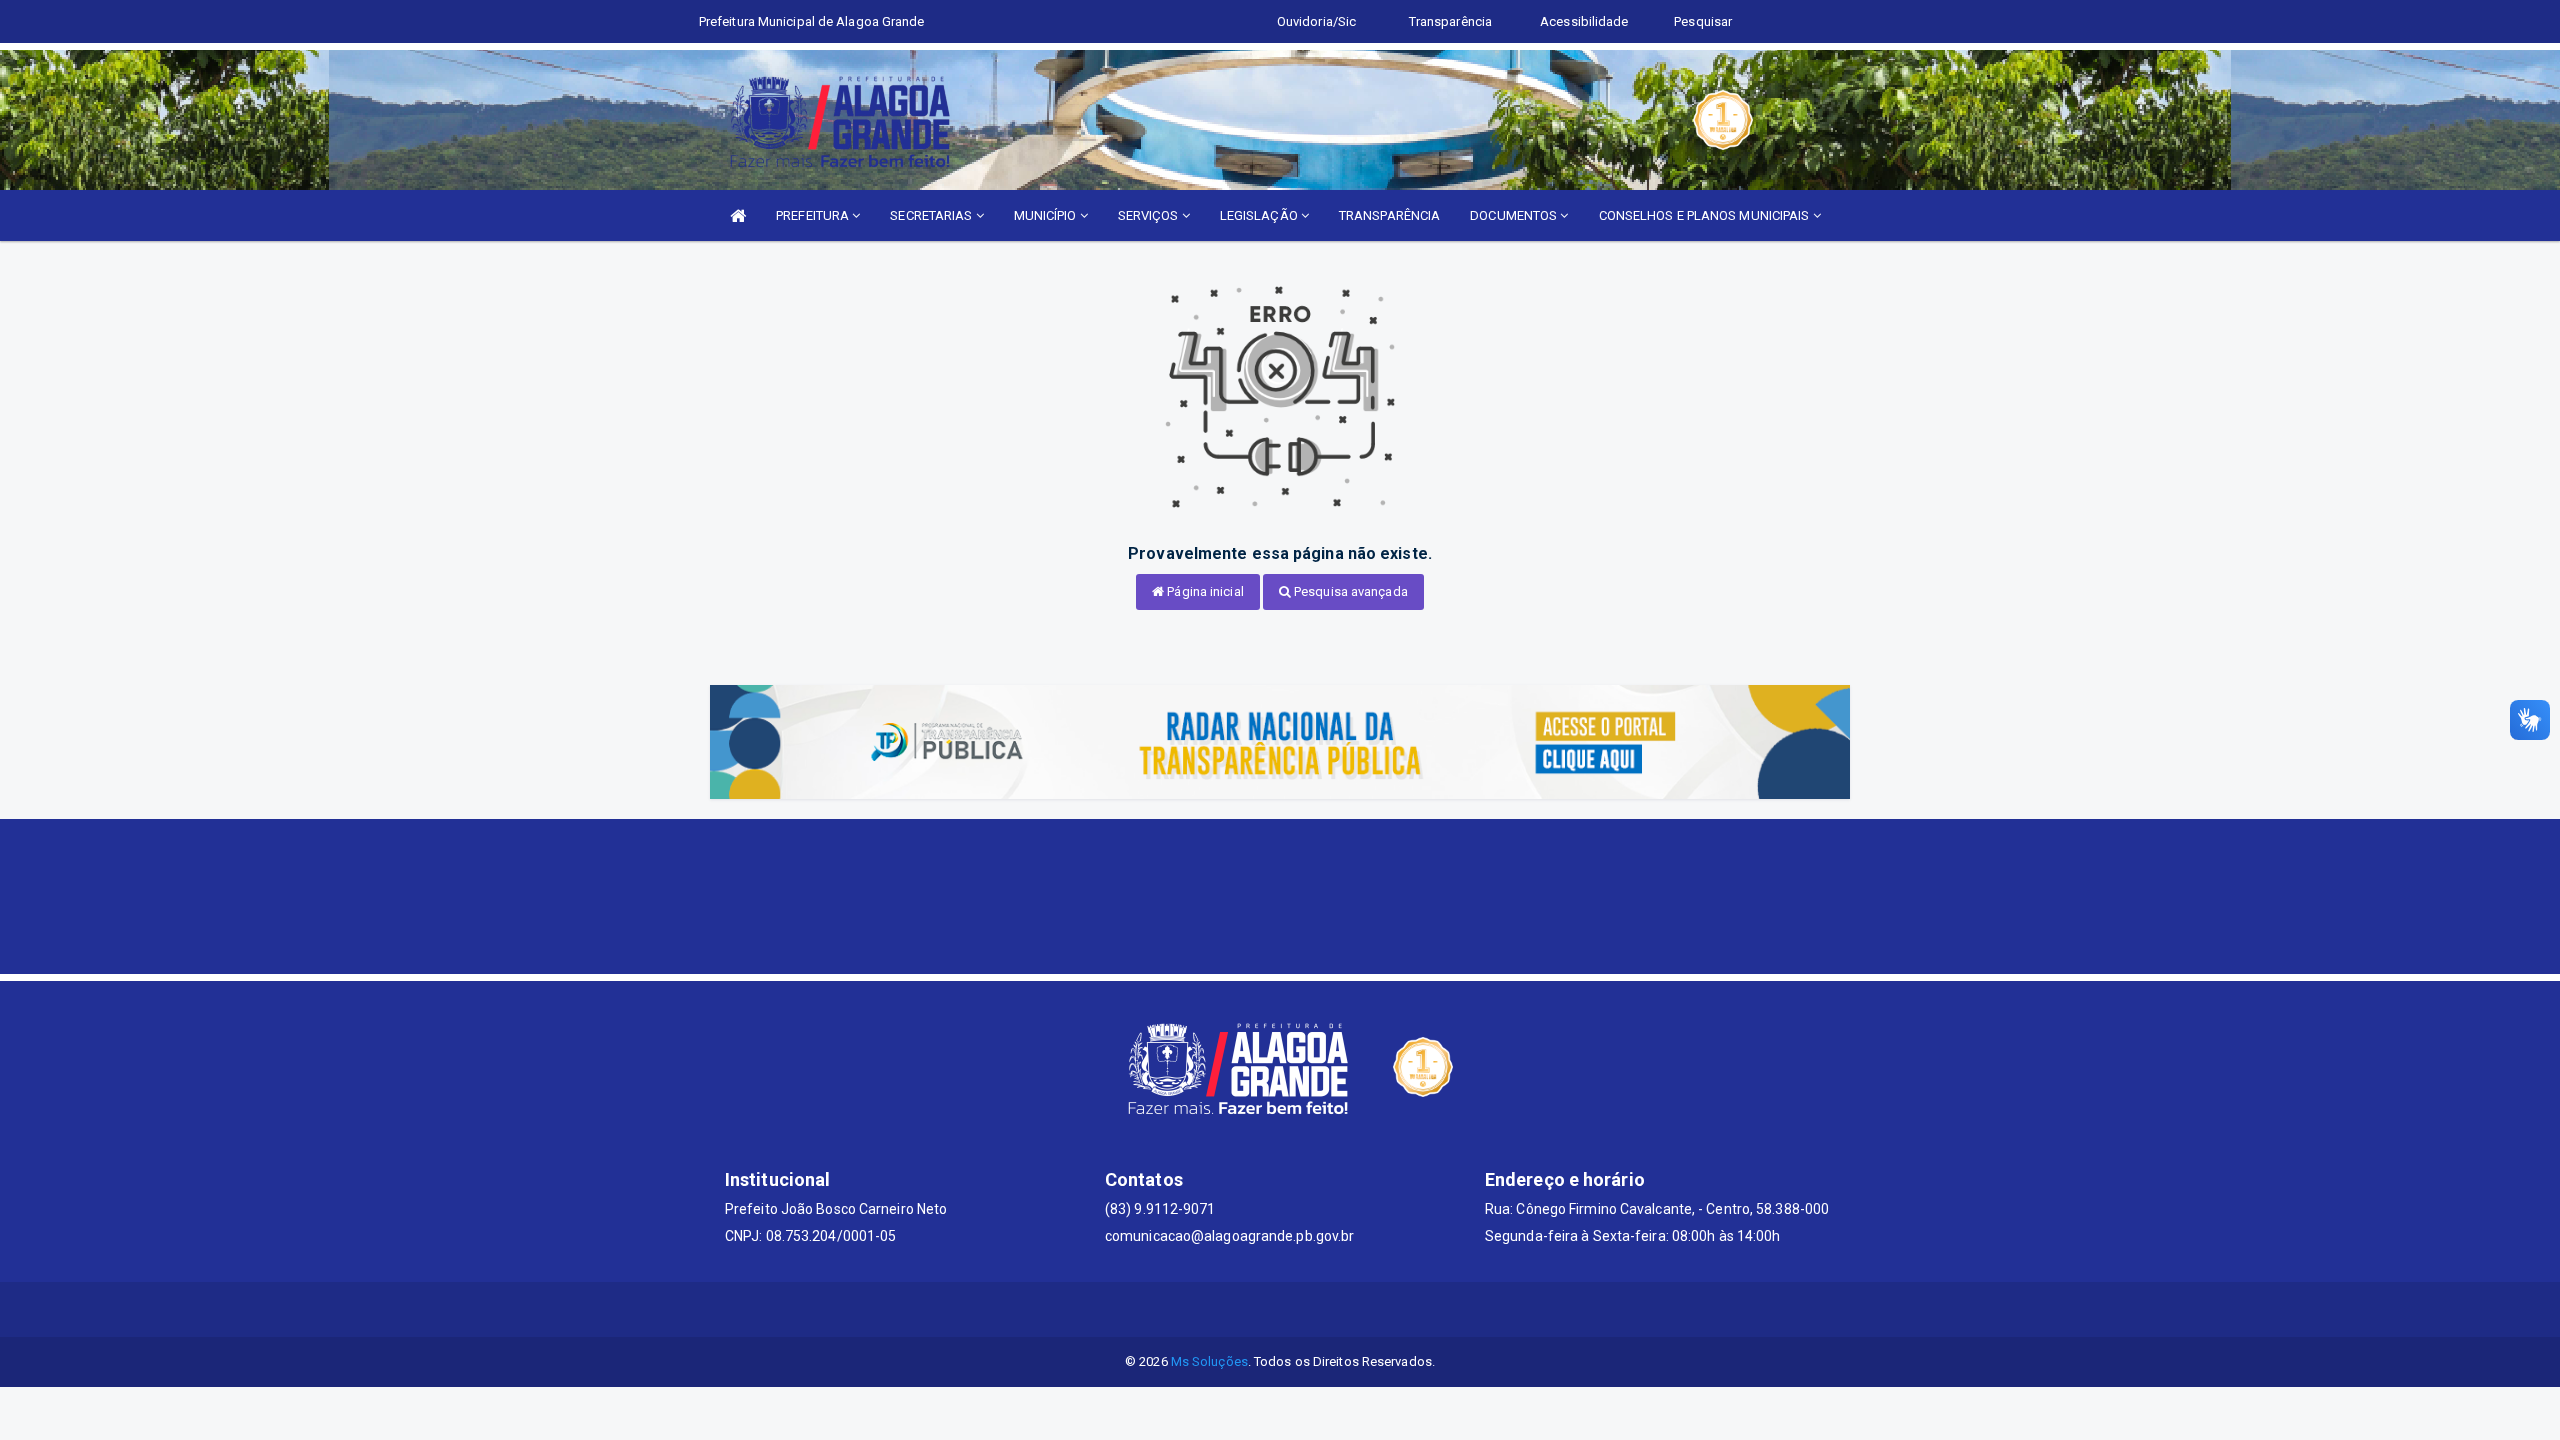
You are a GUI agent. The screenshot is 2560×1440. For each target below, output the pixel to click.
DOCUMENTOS (1515, 215)
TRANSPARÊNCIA (1389, 215)
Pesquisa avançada (1349, 591)
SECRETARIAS (932, 215)
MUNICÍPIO (1047, 215)
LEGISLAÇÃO (1260, 215)
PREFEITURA (814, 215)
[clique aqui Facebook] (1256, 1309)
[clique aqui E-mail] (1208, 1309)
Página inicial (1204, 591)
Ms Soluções (1209, 1361)
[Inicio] (738, 215)
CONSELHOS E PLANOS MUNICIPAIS (1706, 215)
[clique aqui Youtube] (1304, 1309)
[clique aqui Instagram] (1352, 1309)
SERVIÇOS (1150, 215)
